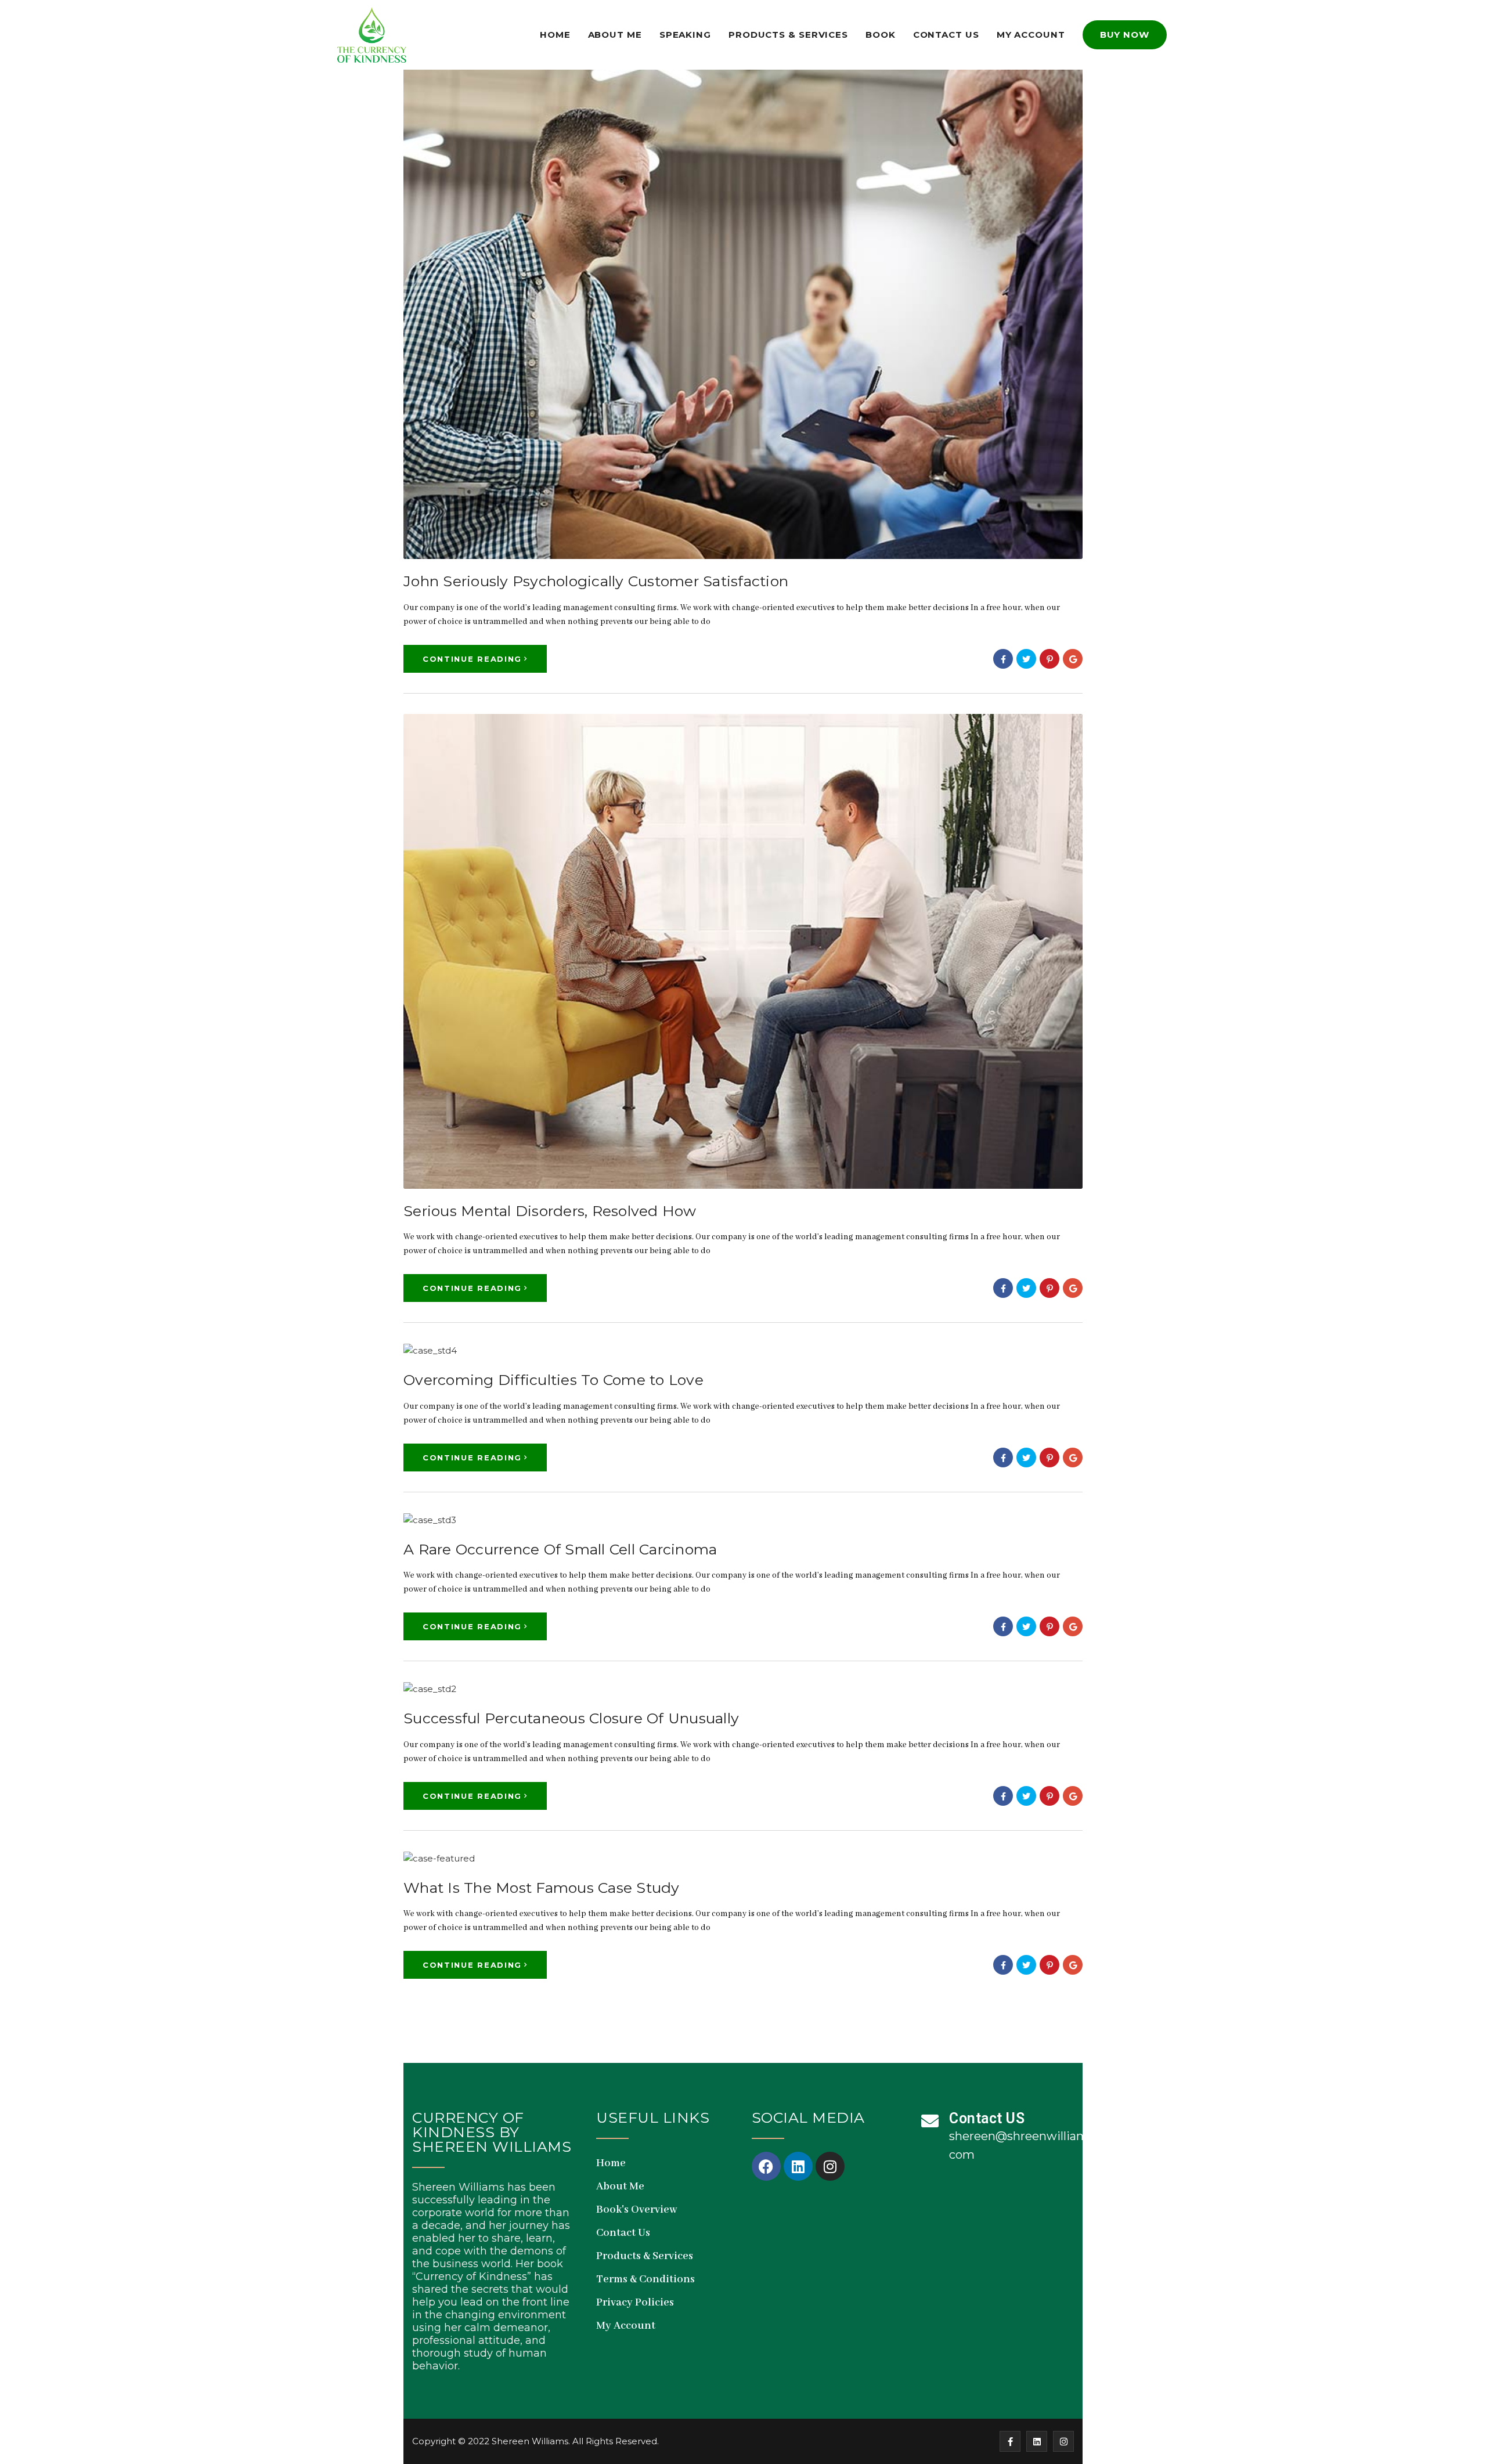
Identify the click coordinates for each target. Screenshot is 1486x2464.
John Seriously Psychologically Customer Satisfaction (596, 581)
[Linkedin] (798, 2166)
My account (1031, 35)
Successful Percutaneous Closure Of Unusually (571, 1718)
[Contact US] (930, 2121)
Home (555, 35)
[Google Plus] (1073, 659)
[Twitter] (1026, 659)
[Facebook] (1003, 659)
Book (881, 35)
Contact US (987, 2118)
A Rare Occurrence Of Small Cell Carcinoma (560, 1549)
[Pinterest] (1049, 659)
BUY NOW (1125, 35)
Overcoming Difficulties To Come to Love (553, 1380)
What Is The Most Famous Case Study (542, 1888)
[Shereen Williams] (371, 35)
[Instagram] (830, 2166)
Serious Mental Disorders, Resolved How (550, 1211)
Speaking (685, 35)
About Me (615, 35)
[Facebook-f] (1010, 2441)
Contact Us (946, 35)
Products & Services (788, 35)
